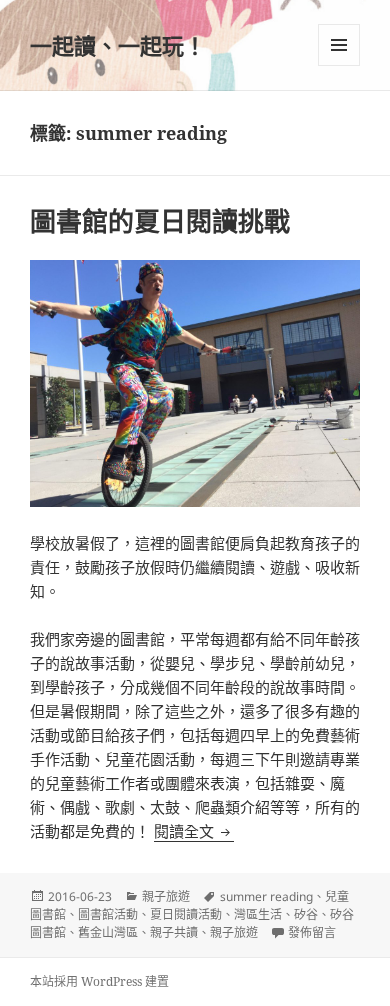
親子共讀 (174, 932)
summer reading (266, 896)
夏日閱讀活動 (186, 914)
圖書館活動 (108, 914)
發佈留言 (312, 932)
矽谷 (306, 914)
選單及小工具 (339, 45)
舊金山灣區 (108, 932)
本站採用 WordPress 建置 (99, 981)
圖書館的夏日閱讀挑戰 (160, 221)
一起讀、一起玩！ (118, 45)
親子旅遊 (166, 896)
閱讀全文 (194, 831)
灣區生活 (258, 914)
